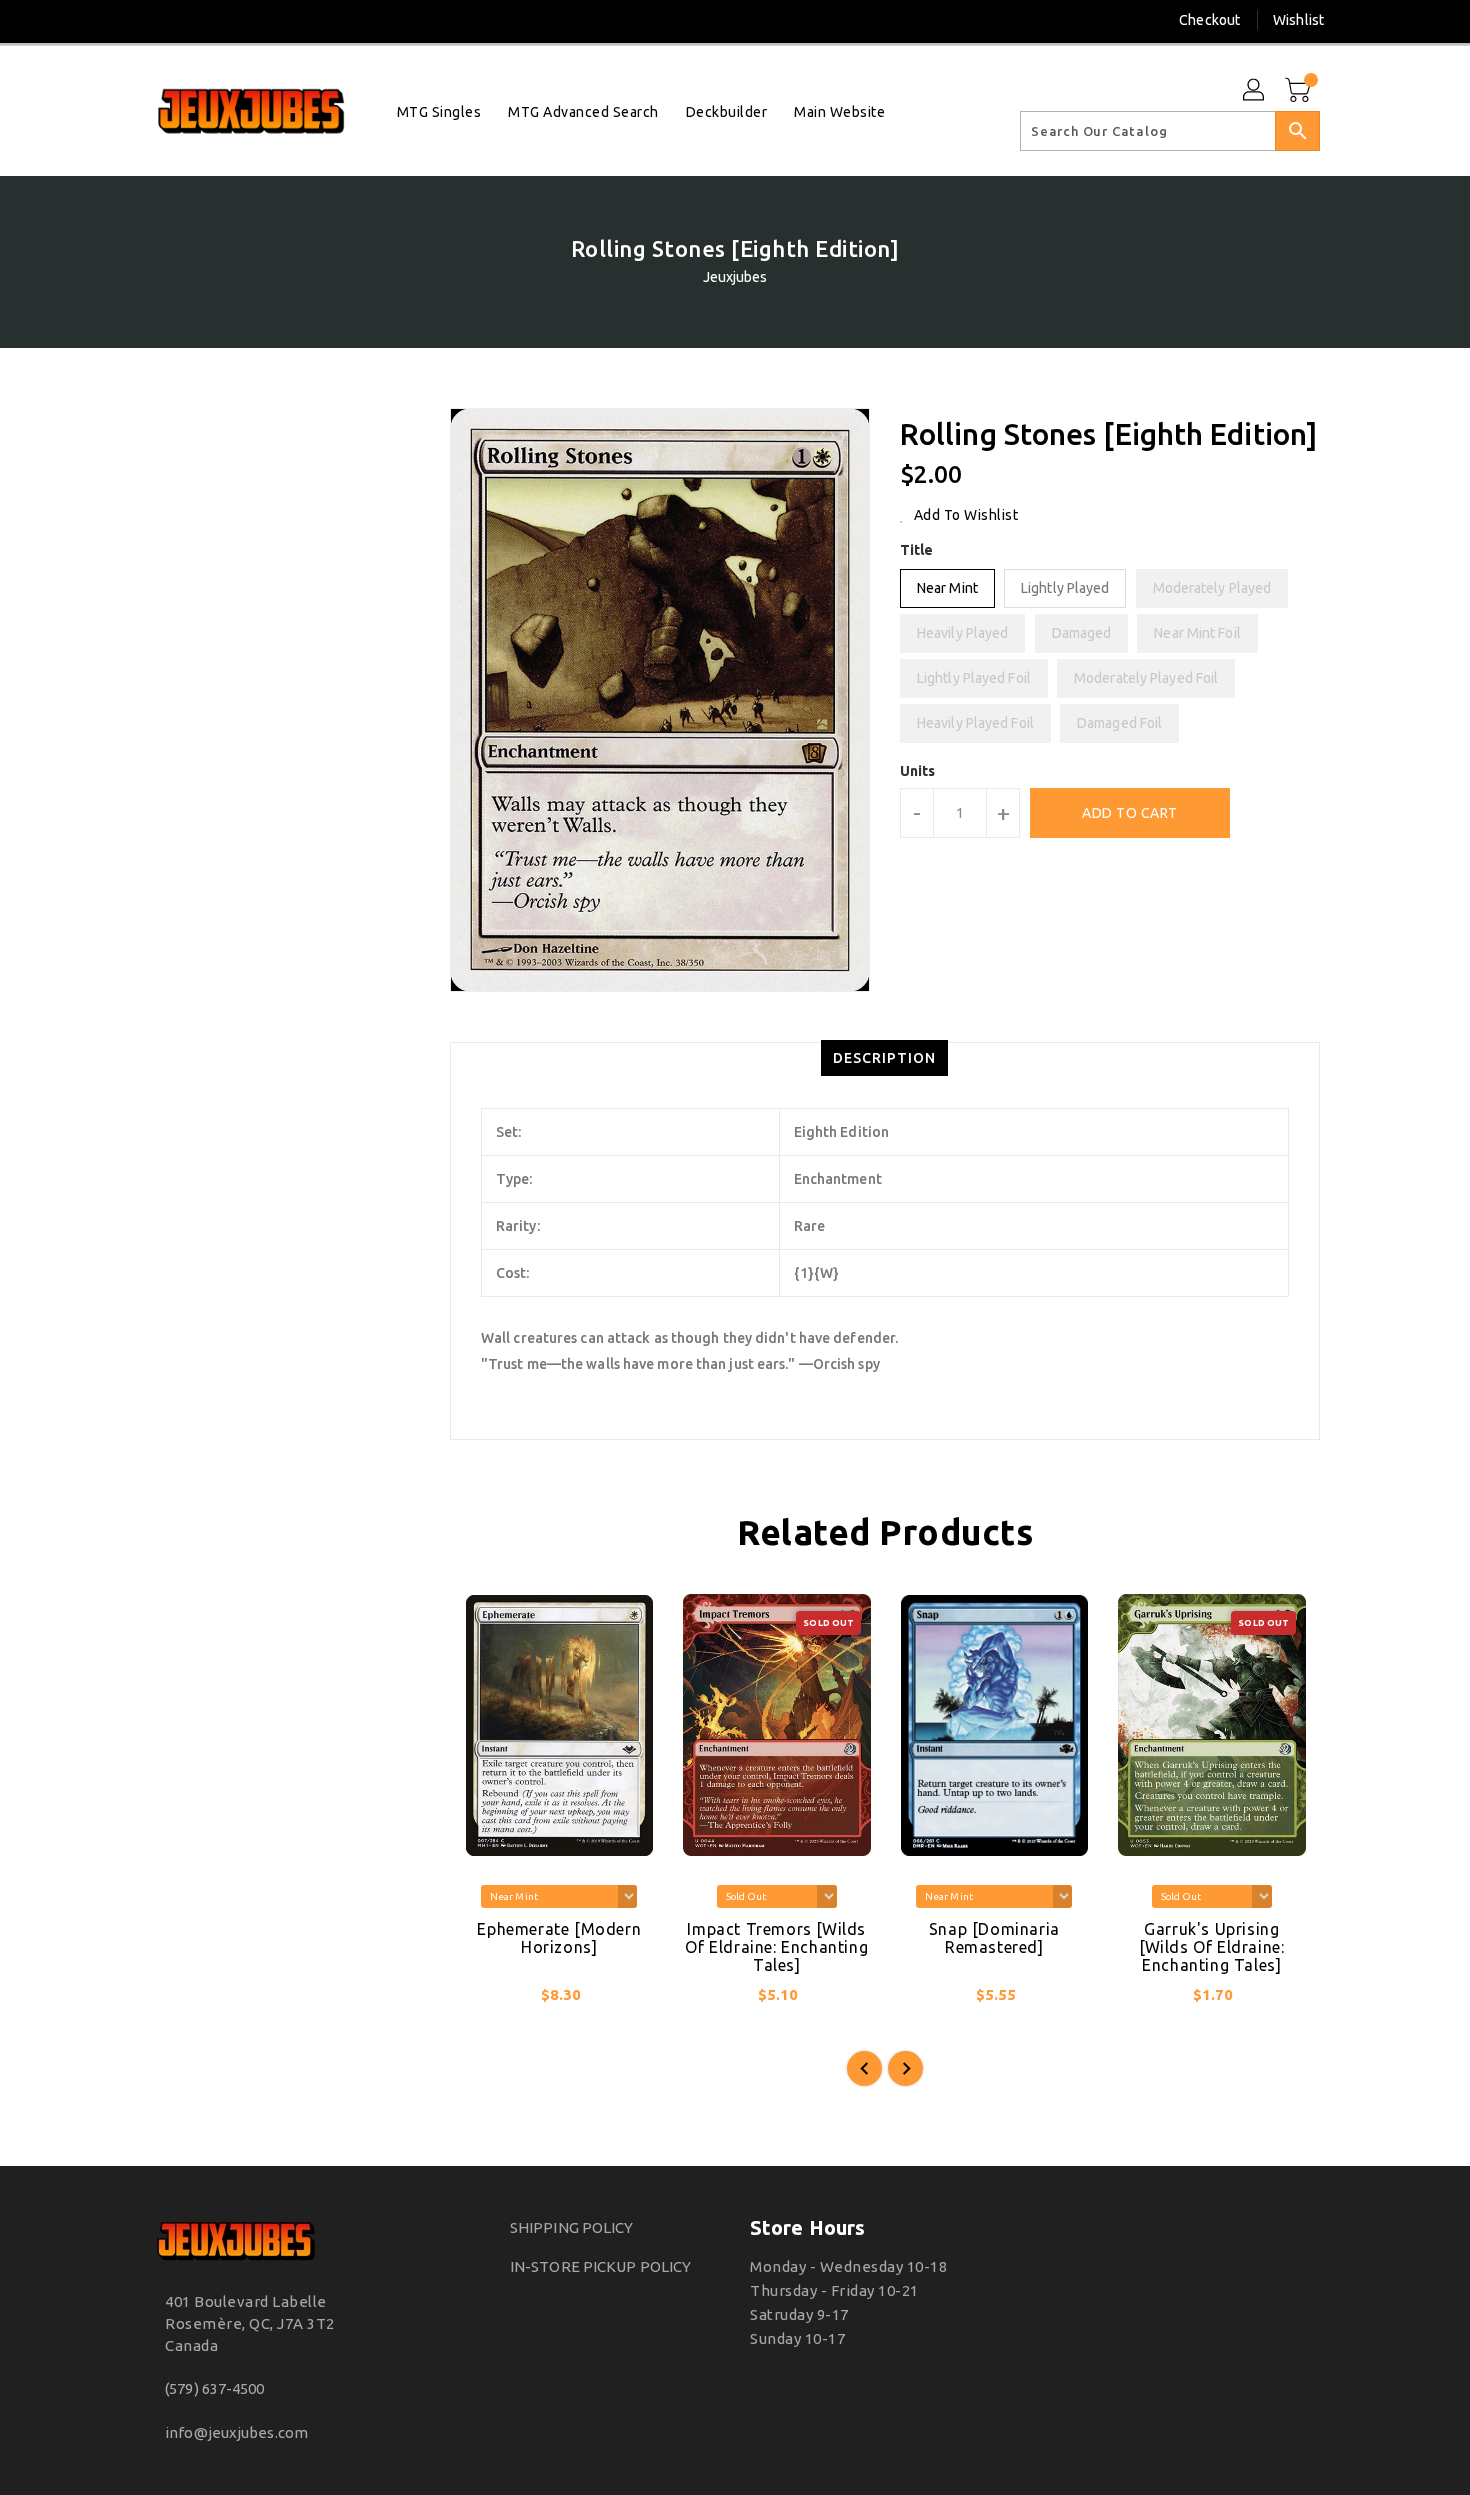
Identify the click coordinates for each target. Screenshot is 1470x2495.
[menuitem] (439, 111)
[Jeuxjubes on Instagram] (159, 20)
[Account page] (1255, 91)
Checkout (1209, 20)
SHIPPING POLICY (572, 2227)
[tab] (884, 1058)
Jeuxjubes (735, 277)
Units (918, 771)
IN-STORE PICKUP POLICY (600, 2266)
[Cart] (1300, 91)
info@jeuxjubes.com (236, 2432)
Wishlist (1298, 20)
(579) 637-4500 (214, 2388)
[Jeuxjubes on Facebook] (122, 20)
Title (917, 550)
